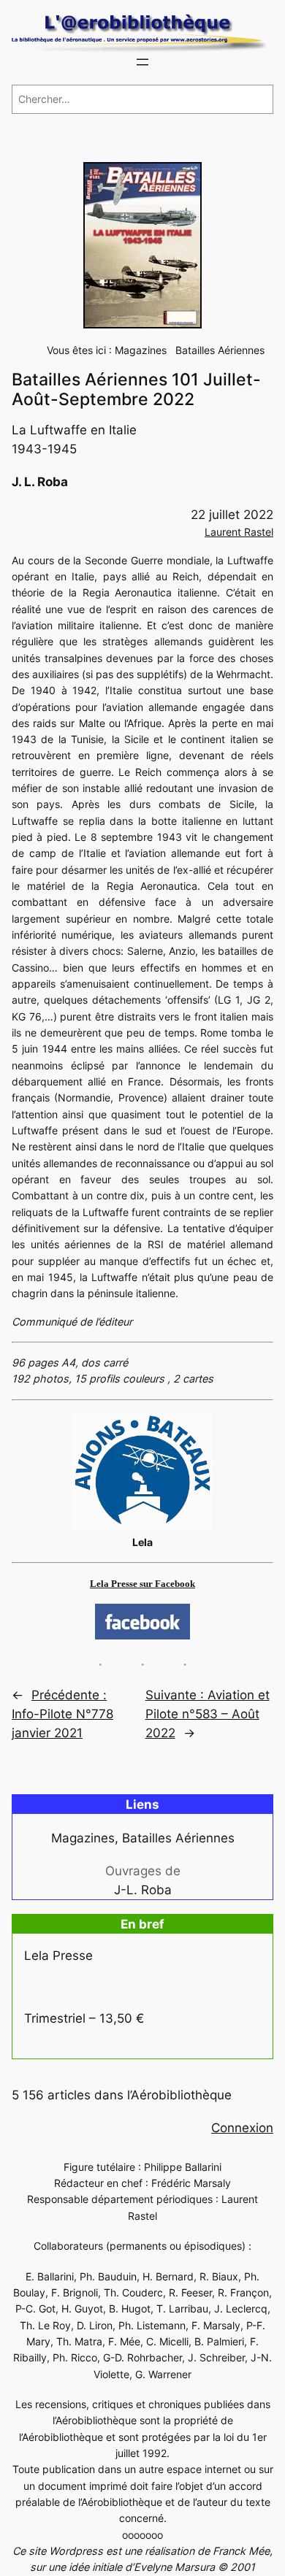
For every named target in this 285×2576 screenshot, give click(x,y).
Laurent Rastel (239, 532)
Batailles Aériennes (220, 350)
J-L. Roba (143, 1890)
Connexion (242, 2128)
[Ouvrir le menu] (142, 62)
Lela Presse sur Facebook (142, 1584)
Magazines (141, 350)
